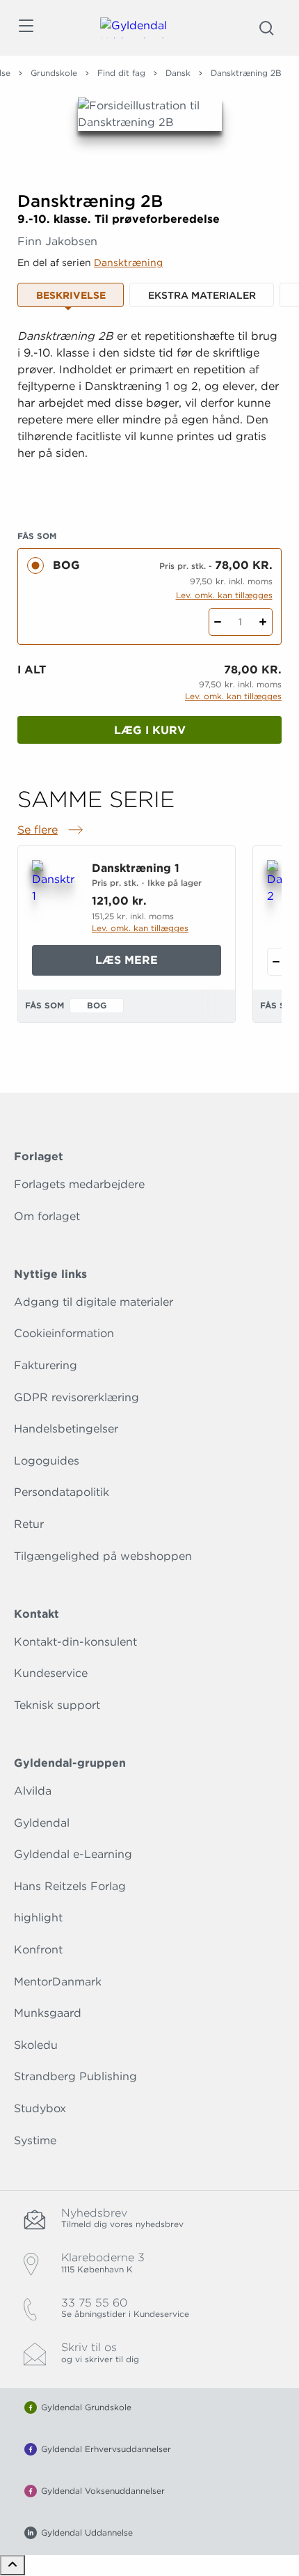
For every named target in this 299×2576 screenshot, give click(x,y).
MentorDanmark (58, 1982)
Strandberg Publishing (75, 2076)
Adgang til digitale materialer (94, 1302)
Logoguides (47, 1461)
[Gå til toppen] (13, 2565)
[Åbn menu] (25, 28)
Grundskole (54, 73)
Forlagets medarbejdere (79, 1184)
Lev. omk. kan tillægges (224, 595)
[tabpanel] (149, 412)
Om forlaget (47, 1216)
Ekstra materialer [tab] (202, 295)
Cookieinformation (64, 1333)
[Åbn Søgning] (266, 28)
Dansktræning (128, 263)
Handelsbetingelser (66, 1429)
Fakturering (46, 1365)
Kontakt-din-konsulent (75, 1642)
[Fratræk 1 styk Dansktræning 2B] (218, 622)
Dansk (178, 73)
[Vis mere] (149, 487)
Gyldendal (42, 1823)
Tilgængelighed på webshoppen (103, 1556)
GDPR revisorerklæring (76, 1397)
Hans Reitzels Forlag (70, 1886)
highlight (38, 1918)
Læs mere (158, 964)
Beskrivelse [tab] (71, 295)
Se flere (51, 831)
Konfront (38, 1950)
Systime (35, 2140)
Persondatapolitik (62, 1492)
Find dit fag (121, 73)
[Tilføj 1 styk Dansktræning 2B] (263, 622)
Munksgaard (48, 2013)
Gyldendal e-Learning (73, 1854)
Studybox (40, 2108)
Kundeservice (51, 1673)
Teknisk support (57, 1705)
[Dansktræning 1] (54, 891)
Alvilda (33, 1791)
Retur (29, 1524)
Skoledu (36, 2045)
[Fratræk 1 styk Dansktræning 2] (276, 962)
